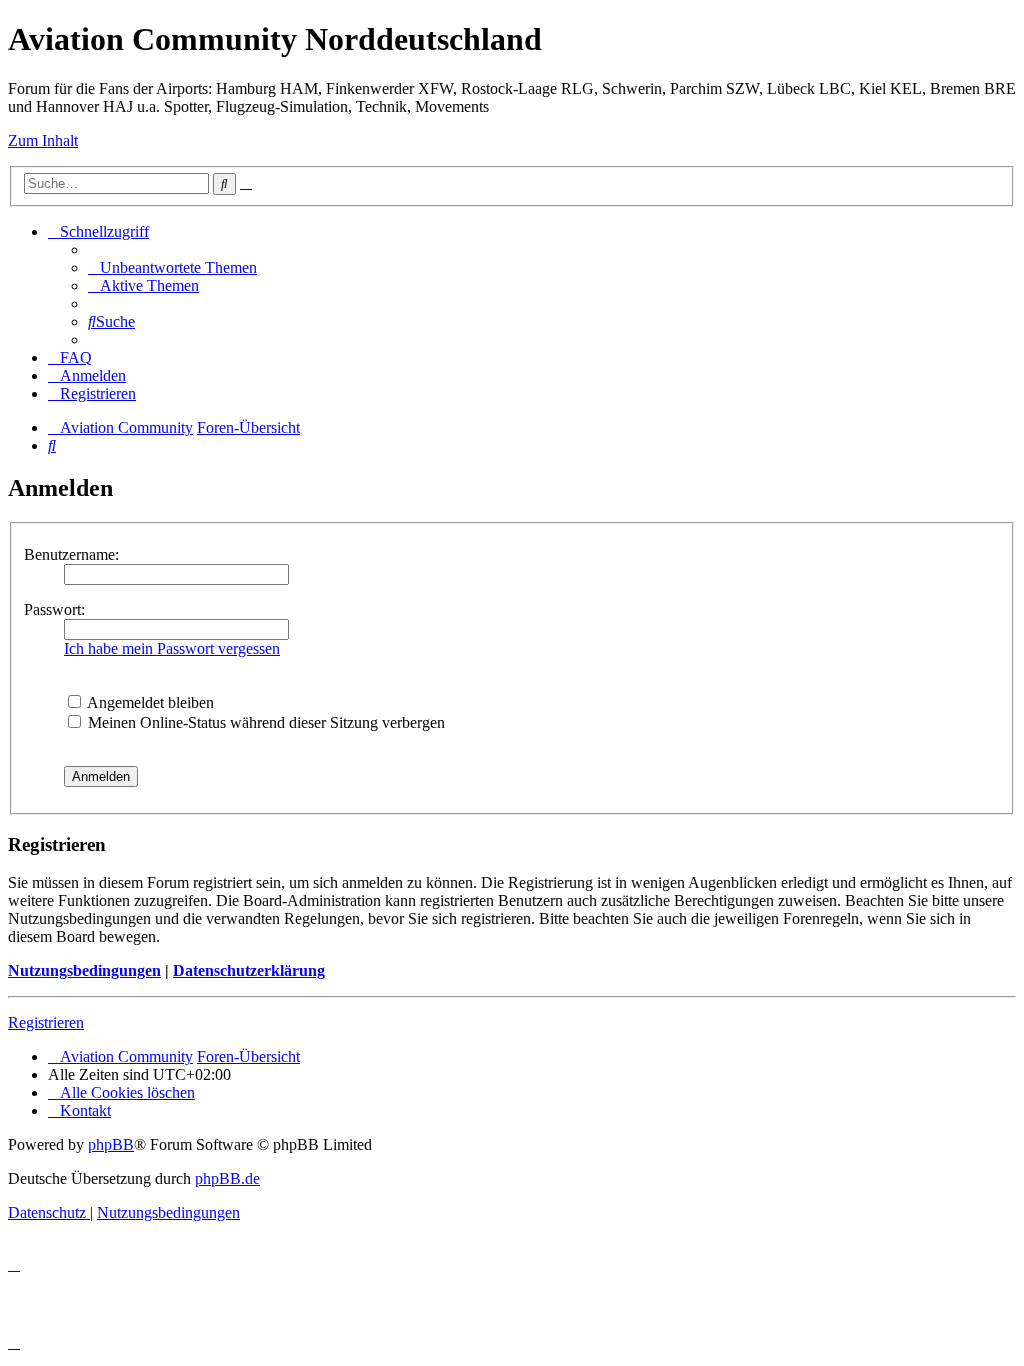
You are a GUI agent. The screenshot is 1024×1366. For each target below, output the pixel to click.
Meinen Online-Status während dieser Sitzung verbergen (264, 722)
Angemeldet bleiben (149, 702)
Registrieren (46, 1022)
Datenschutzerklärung (249, 970)
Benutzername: (71, 554)
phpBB (111, 1144)
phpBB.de (227, 1178)
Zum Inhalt (43, 140)
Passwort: (54, 609)
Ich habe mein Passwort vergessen (172, 648)
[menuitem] (172, 267)
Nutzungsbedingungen (84, 970)
